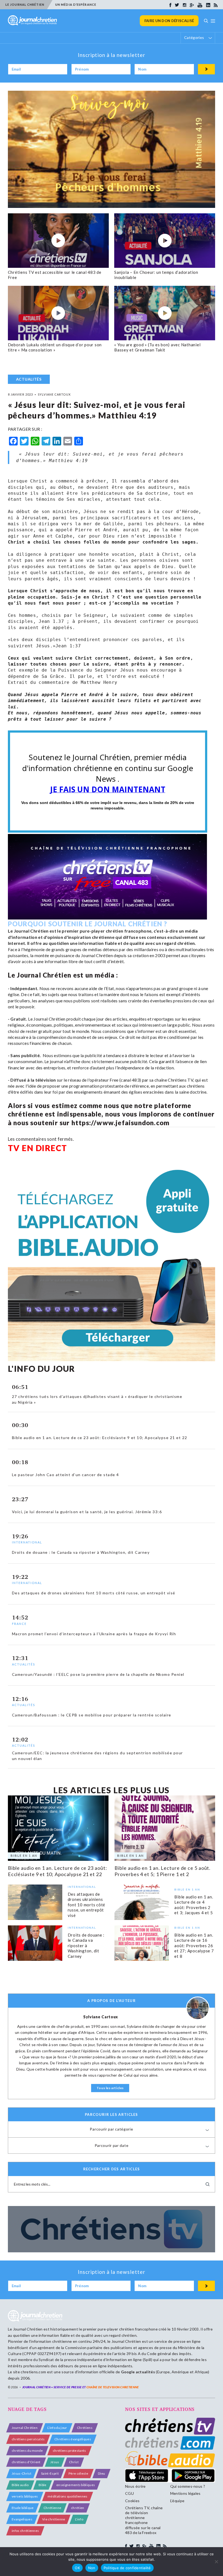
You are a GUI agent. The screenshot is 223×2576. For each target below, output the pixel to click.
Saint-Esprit (50, 2473)
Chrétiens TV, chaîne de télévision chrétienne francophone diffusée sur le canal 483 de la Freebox (144, 2520)
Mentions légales (185, 2493)
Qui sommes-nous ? (188, 2486)
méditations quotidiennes (68, 2496)
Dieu (101, 2473)
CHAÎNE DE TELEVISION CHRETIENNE (113, 2387)
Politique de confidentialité (127, 2568)
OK (77, 2568)
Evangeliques (22, 2519)
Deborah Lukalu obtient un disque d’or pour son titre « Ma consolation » (55, 347)
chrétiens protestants (69, 2451)
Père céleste (78, 2473)
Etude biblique (23, 2508)
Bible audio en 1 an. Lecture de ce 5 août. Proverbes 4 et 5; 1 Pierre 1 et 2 (162, 1871)
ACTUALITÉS (29, 379)
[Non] (216, 2562)
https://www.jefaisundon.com (120, 1123)
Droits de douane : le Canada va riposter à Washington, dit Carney (86, 1946)
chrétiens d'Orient (26, 2462)
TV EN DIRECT (38, 1148)
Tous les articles (110, 2088)
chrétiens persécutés (28, 2439)
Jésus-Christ (21, 2473)
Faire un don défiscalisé (169, 21)
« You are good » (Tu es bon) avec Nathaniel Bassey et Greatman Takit (157, 347)
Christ (74, 2462)
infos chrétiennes (25, 2531)
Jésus (55, 2462)
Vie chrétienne (54, 2519)
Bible (43, 2485)
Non (92, 2568)
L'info (79, 2519)
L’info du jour (57, 2428)
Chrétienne (52, 2508)
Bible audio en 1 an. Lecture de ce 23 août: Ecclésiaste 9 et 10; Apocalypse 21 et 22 (58, 1871)
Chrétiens (85, 2428)
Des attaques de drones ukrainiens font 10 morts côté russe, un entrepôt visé (87, 1905)
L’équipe (177, 2501)
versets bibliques (25, 2496)
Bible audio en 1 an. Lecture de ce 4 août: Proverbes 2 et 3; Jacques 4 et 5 (194, 1905)
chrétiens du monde (27, 2451)
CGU (129, 2493)
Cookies (132, 2501)
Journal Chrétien (28, 2329)
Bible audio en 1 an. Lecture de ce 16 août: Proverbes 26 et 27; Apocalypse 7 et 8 (194, 1946)
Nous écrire (135, 2486)
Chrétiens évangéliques (73, 2439)
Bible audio (20, 2485)
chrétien (78, 2508)
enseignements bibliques (76, 2485)
